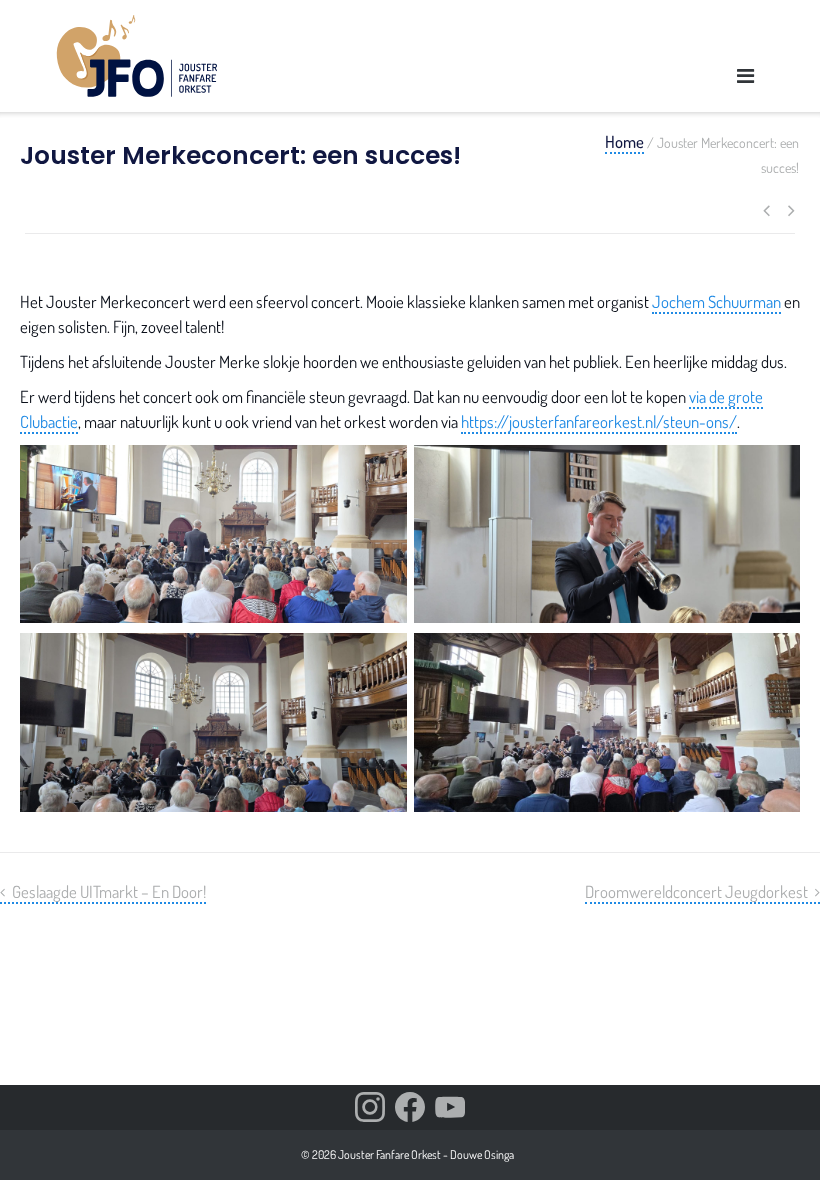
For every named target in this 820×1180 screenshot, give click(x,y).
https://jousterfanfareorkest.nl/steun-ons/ (599, 421)
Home (624, 141)
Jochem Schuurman (716, 301)
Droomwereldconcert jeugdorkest (696, 891)
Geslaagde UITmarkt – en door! (109, 891)
